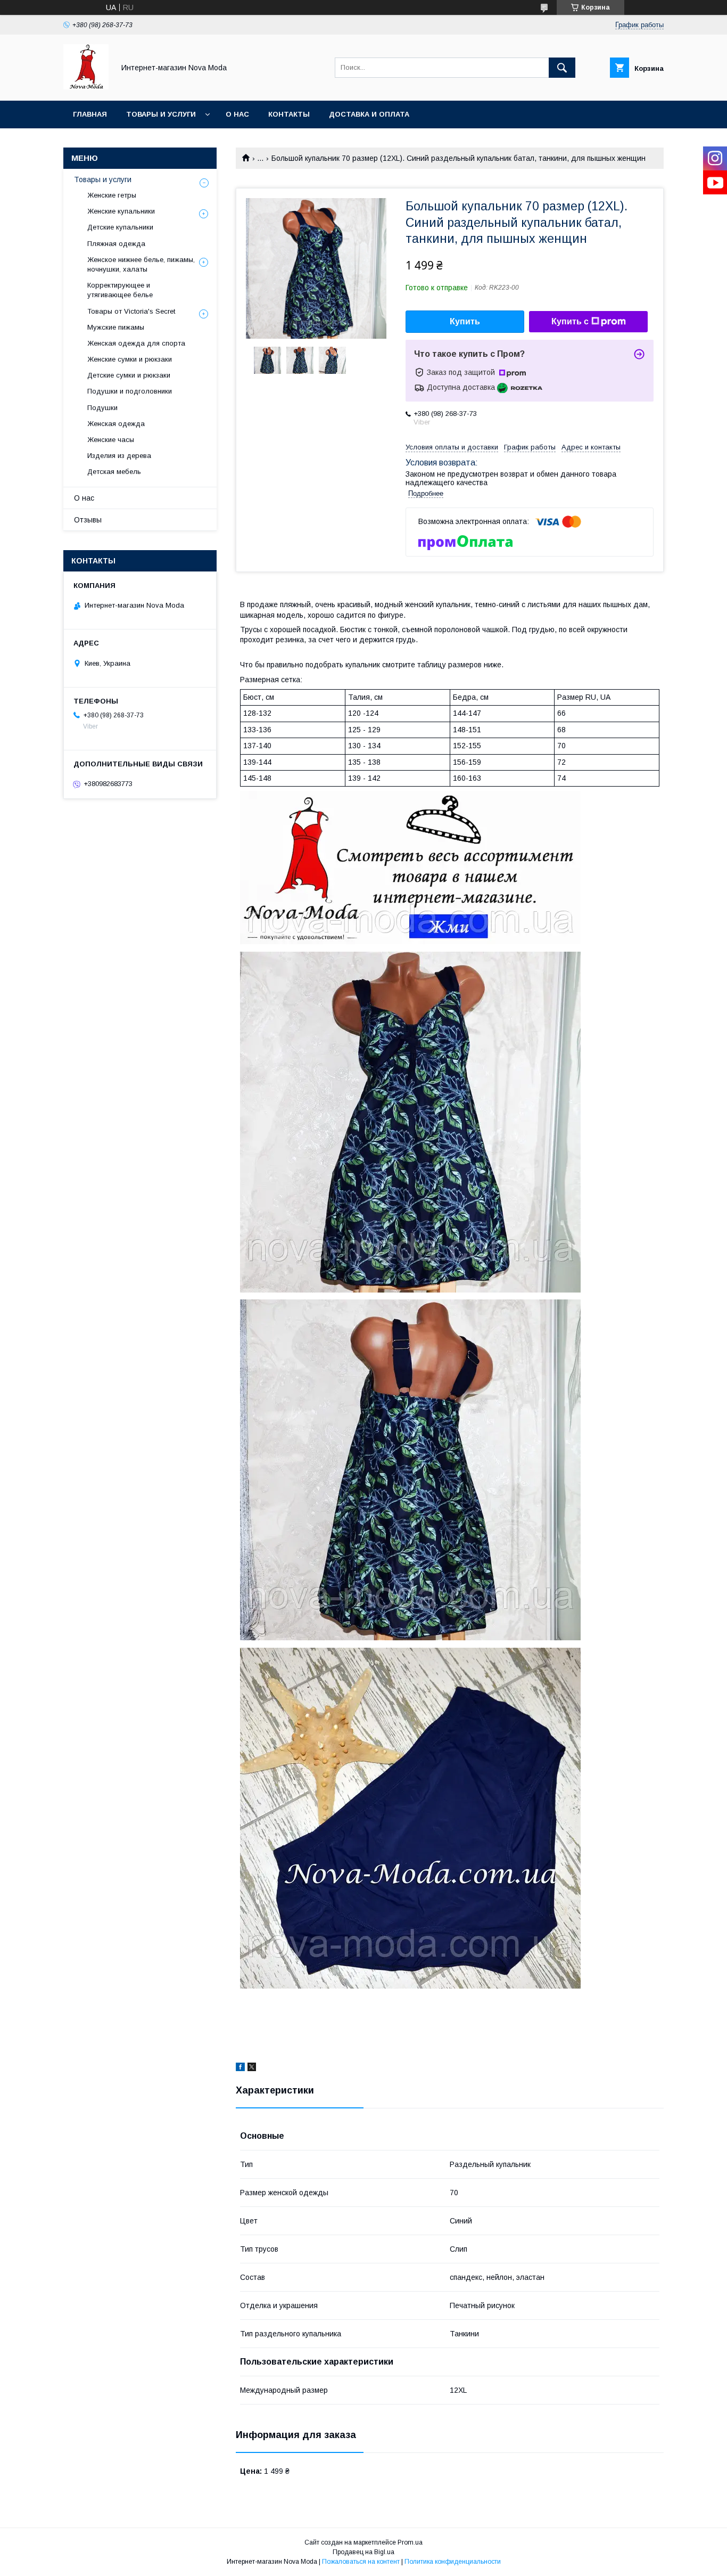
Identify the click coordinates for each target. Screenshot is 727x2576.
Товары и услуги (161, 114)
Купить (465, 321)
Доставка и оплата (369, 114)
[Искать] (562, 68)
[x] (252, 2068)
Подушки (102, 408)
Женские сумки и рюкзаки (130, 359)
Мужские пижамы (116, 327)
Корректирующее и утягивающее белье (120, 290)
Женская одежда (116, 424)
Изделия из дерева (119, 456)
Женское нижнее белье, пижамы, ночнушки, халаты (141, 264)
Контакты (289, 114)
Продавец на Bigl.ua (363, 2552)
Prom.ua (410, 2542)
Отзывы (88, 520)
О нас (237, 114)
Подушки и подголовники (130, 391)
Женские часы (111, 440)
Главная (90, 114)
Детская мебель (114, 472)
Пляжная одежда (116, 244)
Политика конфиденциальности (453, 2562)
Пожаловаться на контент (361, 2562)
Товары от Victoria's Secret (131, 311)
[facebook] (240, 2068)
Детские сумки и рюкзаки (129, 375)
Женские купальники (121, 211)
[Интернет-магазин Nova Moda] (86, 87)
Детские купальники (120, 227)
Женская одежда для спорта (136, 343)
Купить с (570, 321)
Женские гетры (112, 195)
